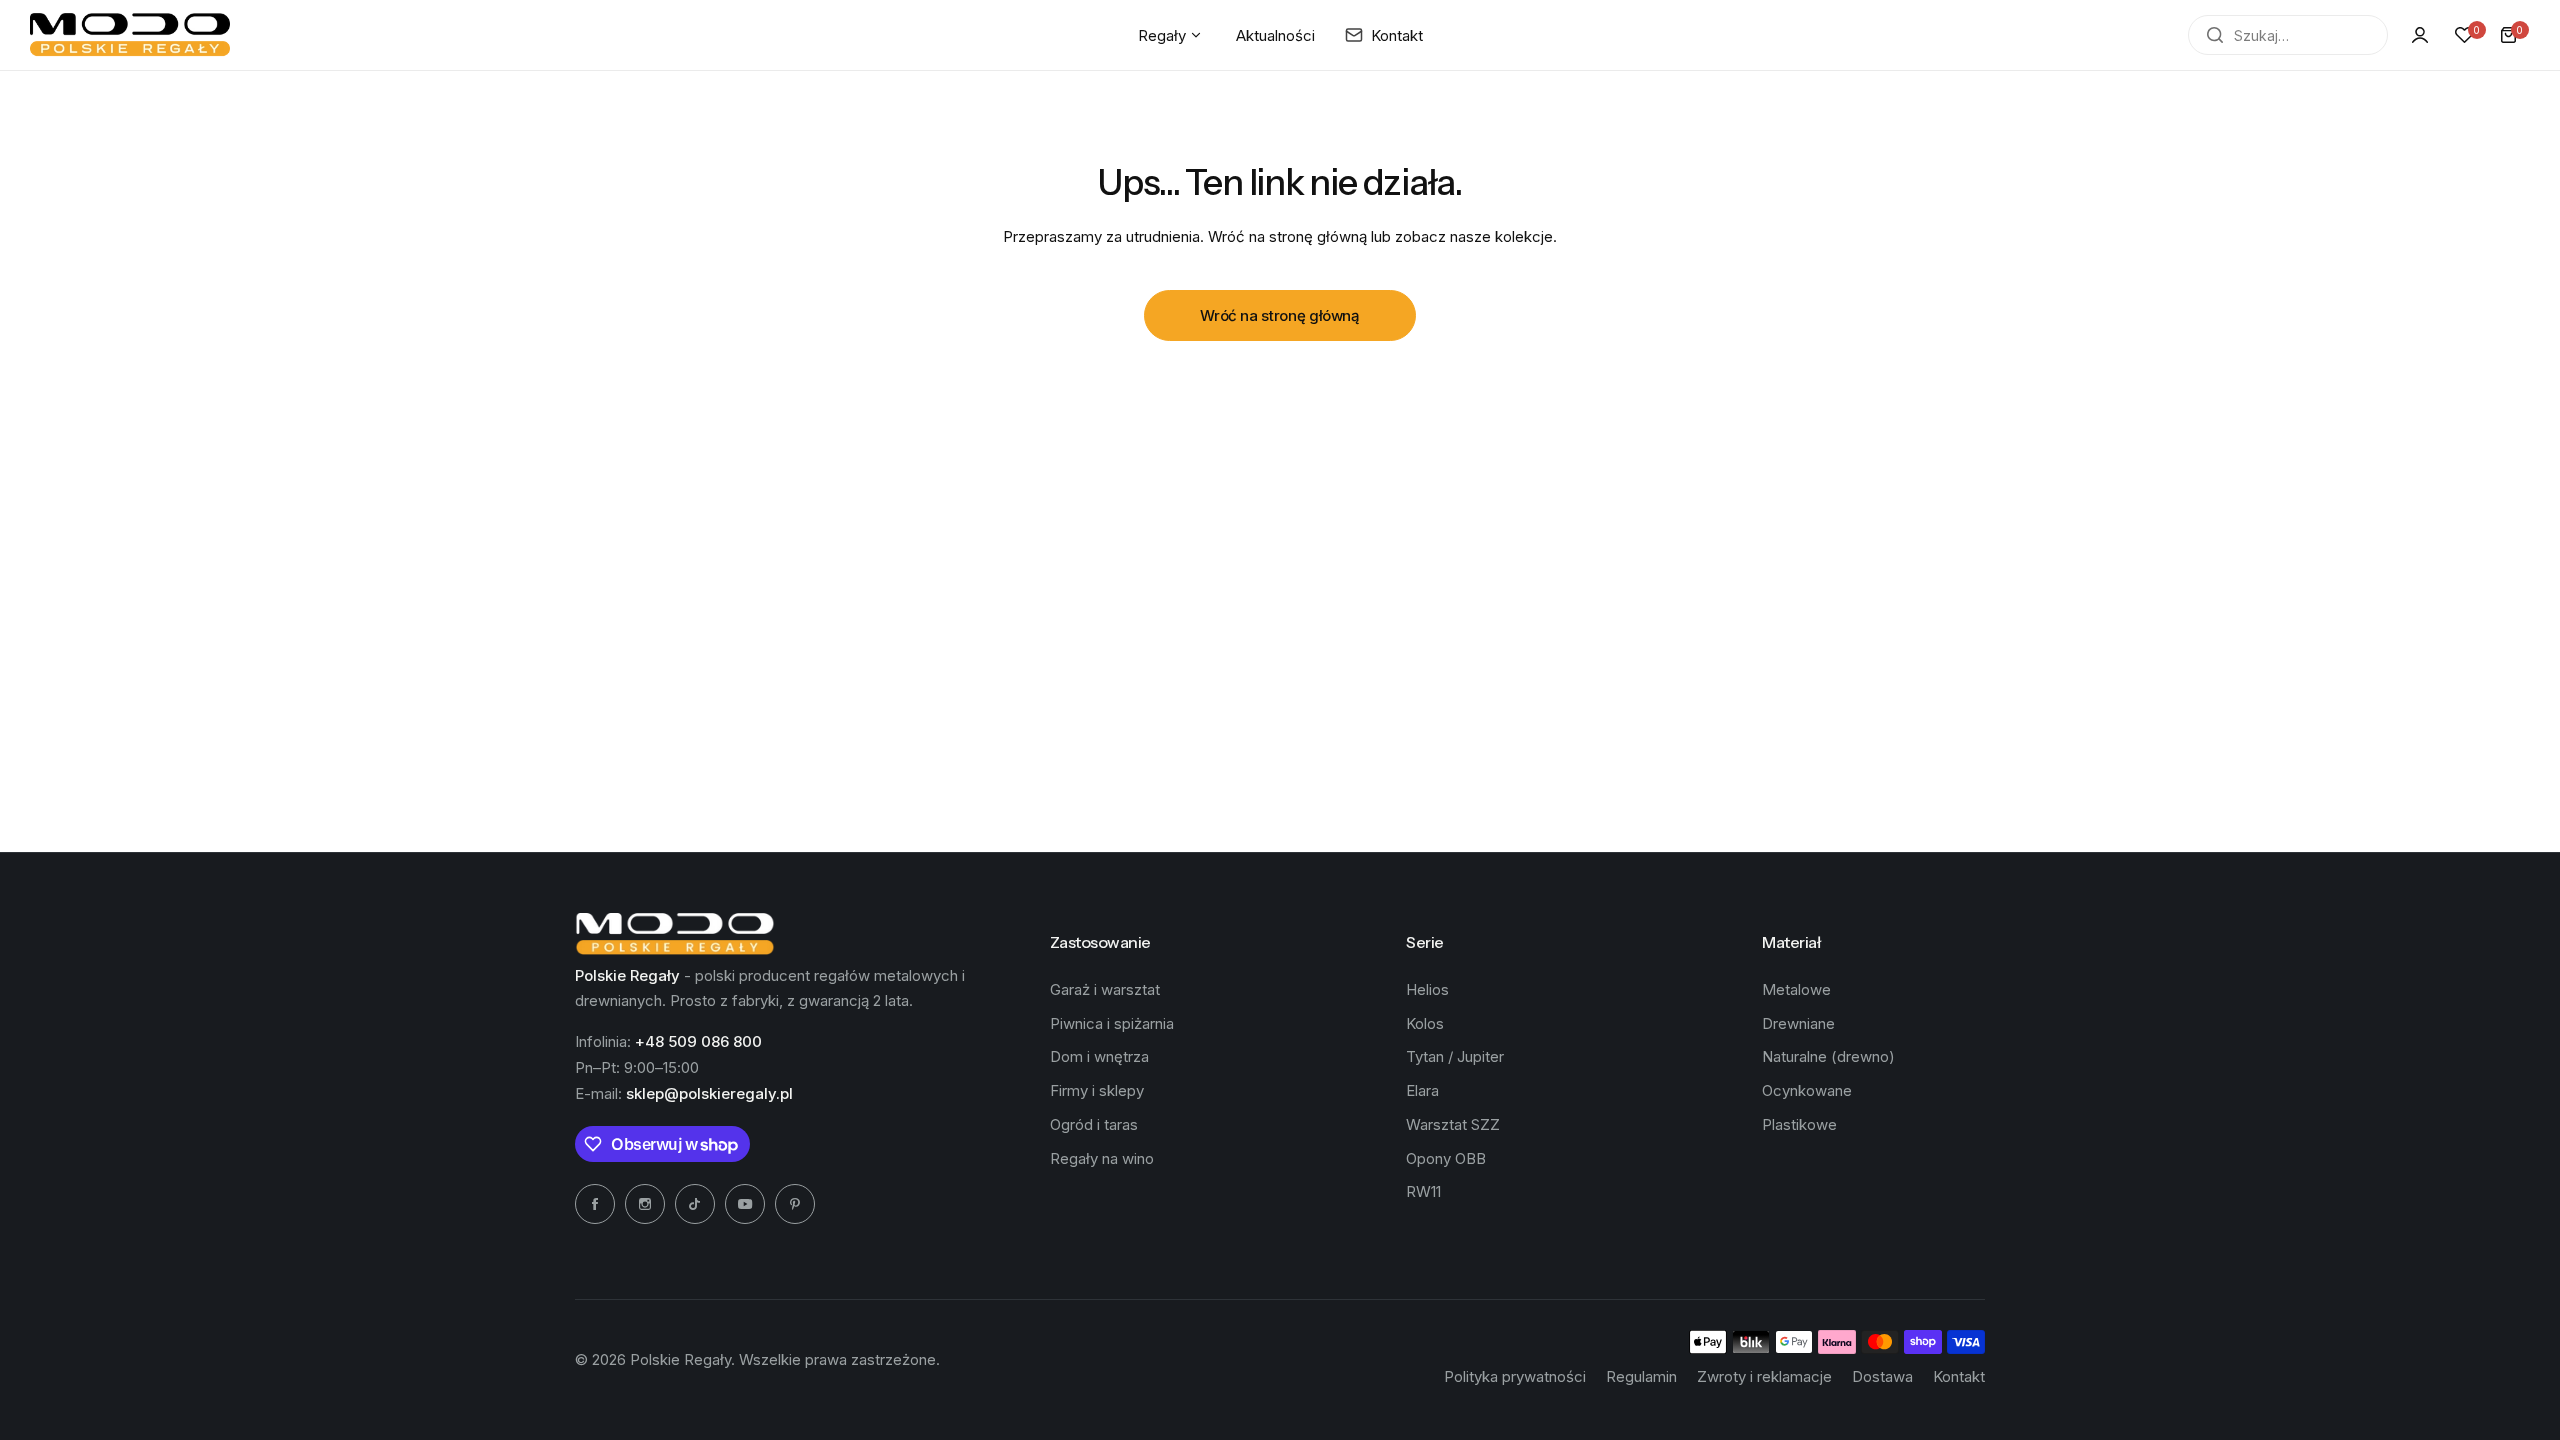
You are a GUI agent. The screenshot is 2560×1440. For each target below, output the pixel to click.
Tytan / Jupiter (1455, 1056)
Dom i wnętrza (1099, 1056)
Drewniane (1798, 1023)
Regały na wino (1102, 1158)
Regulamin (1641, 1376)
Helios (1427, 989)
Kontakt (1959, 1376)
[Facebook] (595, 1204)
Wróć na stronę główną (1279, 315)
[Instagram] (645, 1204)
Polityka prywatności (1515, 1376)
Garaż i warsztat (1105, 989)
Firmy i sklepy (1097, 1090)
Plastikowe (1799, 1124)
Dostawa (1882, 1376)
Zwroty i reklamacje (1764, 1376)
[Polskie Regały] (130, 34)
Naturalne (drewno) (1828, 1056)
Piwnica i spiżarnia (1112, 1023)
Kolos (1425, 1023)
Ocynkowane (1807, 1090)
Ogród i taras (1094, 1124)
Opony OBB (1446, 1158)
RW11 (1423, 1191)
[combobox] (2288, 35)
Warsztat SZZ (1453, 1124)
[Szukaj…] (2215, 35)
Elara (1422, 1090)
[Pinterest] (795, 1204)
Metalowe (1796, 989)
